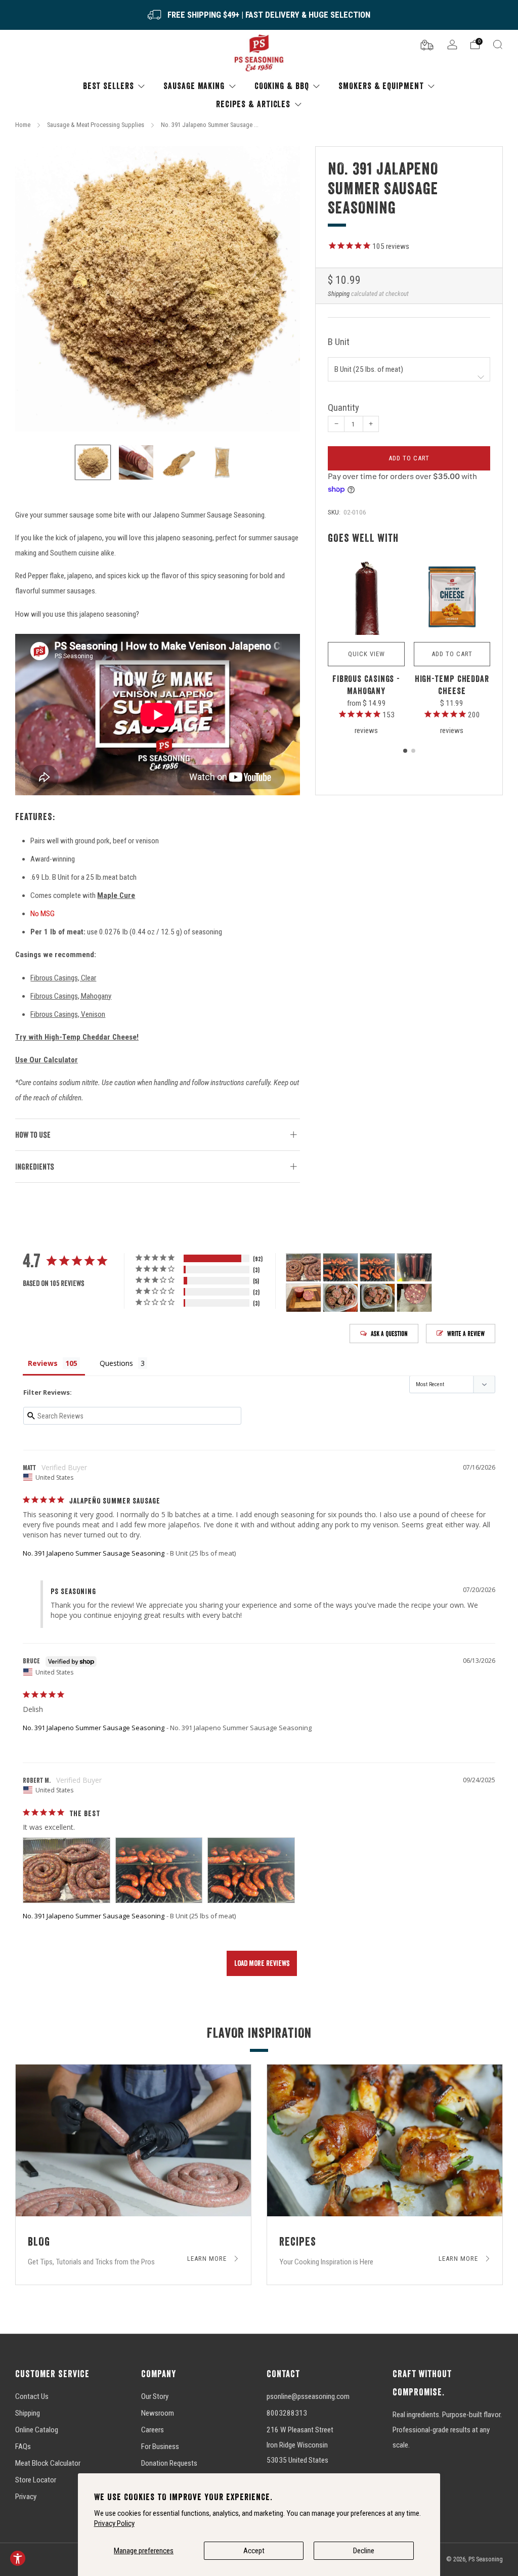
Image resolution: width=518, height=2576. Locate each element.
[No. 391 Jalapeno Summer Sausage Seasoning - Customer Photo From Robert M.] (304, 1268)
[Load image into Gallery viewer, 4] (223, 462)
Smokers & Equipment (381, 86)
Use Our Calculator (47, 1060)
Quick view (366, 654)
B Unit (339, 342)
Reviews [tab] (43, 1363)
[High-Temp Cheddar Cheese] (452, 597)
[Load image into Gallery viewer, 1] (93, 462)
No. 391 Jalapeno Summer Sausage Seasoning (94, 1553)
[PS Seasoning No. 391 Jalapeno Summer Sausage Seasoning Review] (67, 1870)
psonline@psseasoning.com (308, 2396)
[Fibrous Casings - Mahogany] (366, 597)
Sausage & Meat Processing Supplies (96, 125)
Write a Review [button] (466, 1334)
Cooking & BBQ (282, 86)
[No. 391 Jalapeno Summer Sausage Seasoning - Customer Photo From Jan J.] (414, 1298)
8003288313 (287, 2413)
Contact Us (32, 2396)
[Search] (498, 45)
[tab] (405, 751)
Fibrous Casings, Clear (63, 978)
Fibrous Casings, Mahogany (71, 996)
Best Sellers (109, 86)
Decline (364, 2551)
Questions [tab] (116, 1363)
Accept (254, 2551)
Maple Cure (116, 895)
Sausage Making (194, 86)
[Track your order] (427, 44)
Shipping (339, 294)
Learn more (208, 2259)
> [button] (262, 1963)
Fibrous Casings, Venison (68, 1014)
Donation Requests (169, 2463)
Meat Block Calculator (48, 2463)
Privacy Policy (114, 2523)
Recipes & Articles (253, 104)
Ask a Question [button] (389, 1334)
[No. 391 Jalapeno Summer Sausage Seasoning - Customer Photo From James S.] (340, 1298)
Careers (153, 2430)
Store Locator (36, 2480)
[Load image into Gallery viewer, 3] (179, 462)
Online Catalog (37, 2430)
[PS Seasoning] (259, 53)
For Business (160, 2446)
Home (23, 125)
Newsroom (158, 2413)
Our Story (155, 2396)
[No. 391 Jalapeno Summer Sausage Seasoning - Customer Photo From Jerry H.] (414, 1268)
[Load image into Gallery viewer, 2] (136, 462)
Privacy (26, 2497)
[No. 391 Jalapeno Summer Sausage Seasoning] (158, 289)
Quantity (343, 408)
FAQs (23, 2446)
